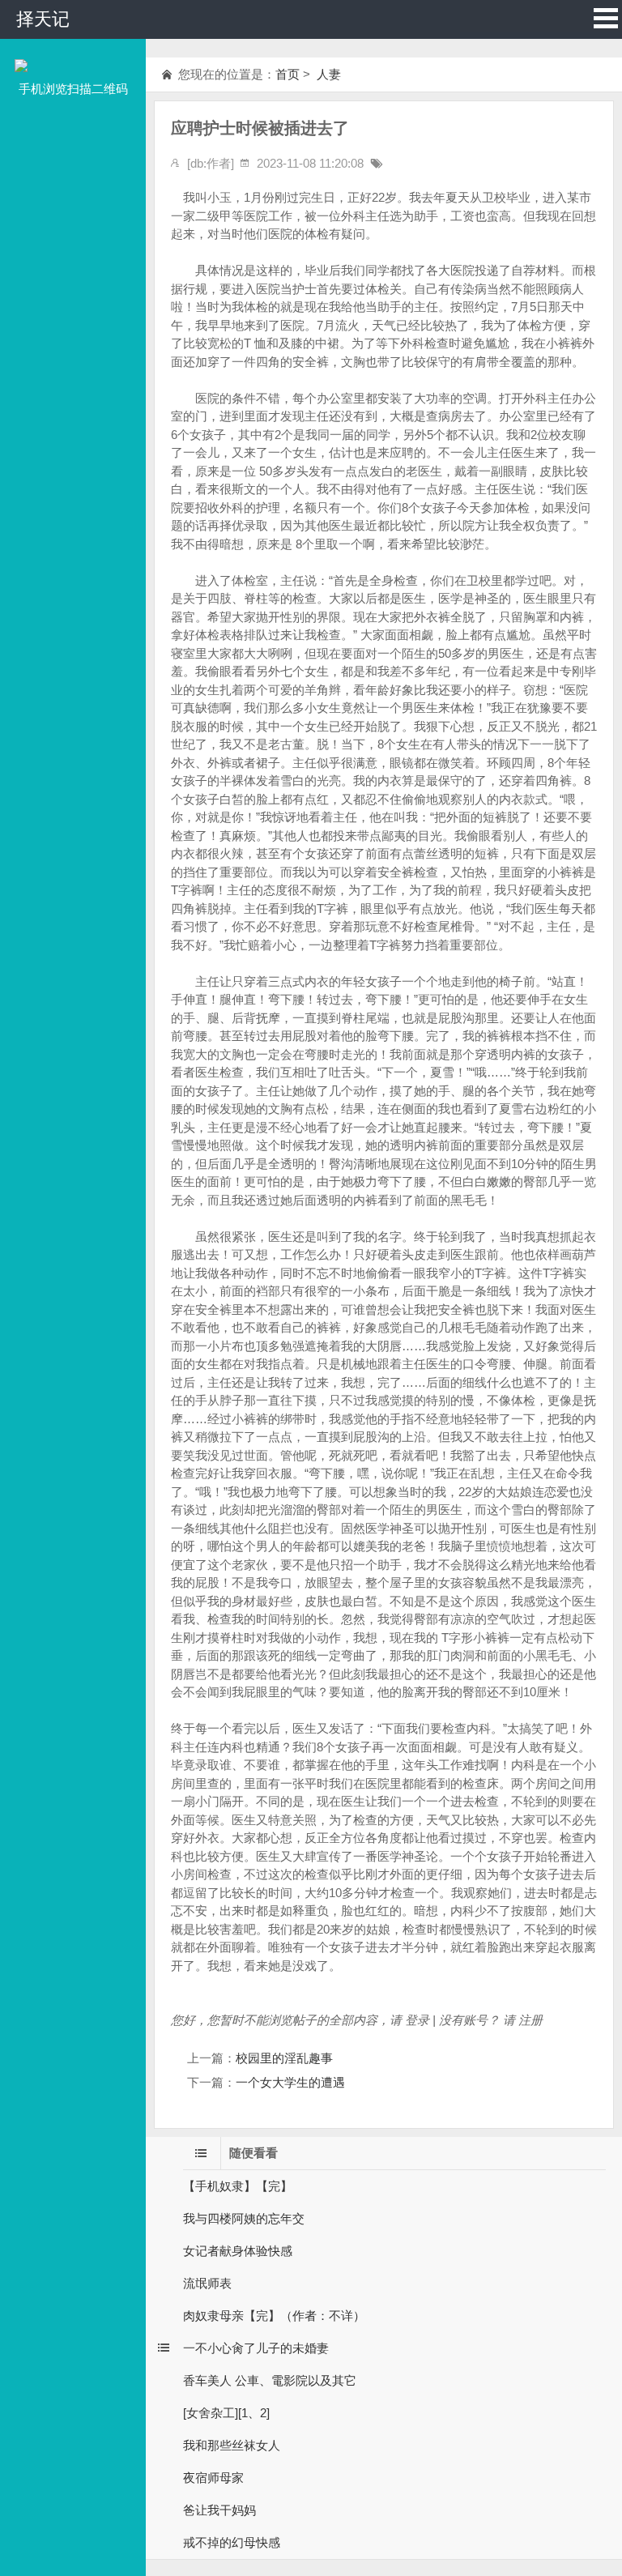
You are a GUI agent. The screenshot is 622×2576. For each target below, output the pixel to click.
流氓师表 (207, 2283)
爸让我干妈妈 (219, 2510)
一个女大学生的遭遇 (290, 2082)
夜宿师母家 (213, 2478)
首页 (288, 74)
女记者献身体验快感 (238, 2251)
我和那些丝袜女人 (232, 2445)
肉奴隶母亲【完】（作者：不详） (274, 2316)
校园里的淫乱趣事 (284, 2058)
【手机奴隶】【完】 (238, 2186)
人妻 (327, 74)
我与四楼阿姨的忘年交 (244, 2218)
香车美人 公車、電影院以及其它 (270, 2380)
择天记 (43, 19)
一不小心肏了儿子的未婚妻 (256, 2348)
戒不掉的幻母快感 (232, 2542)
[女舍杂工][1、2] (226, 2413)
